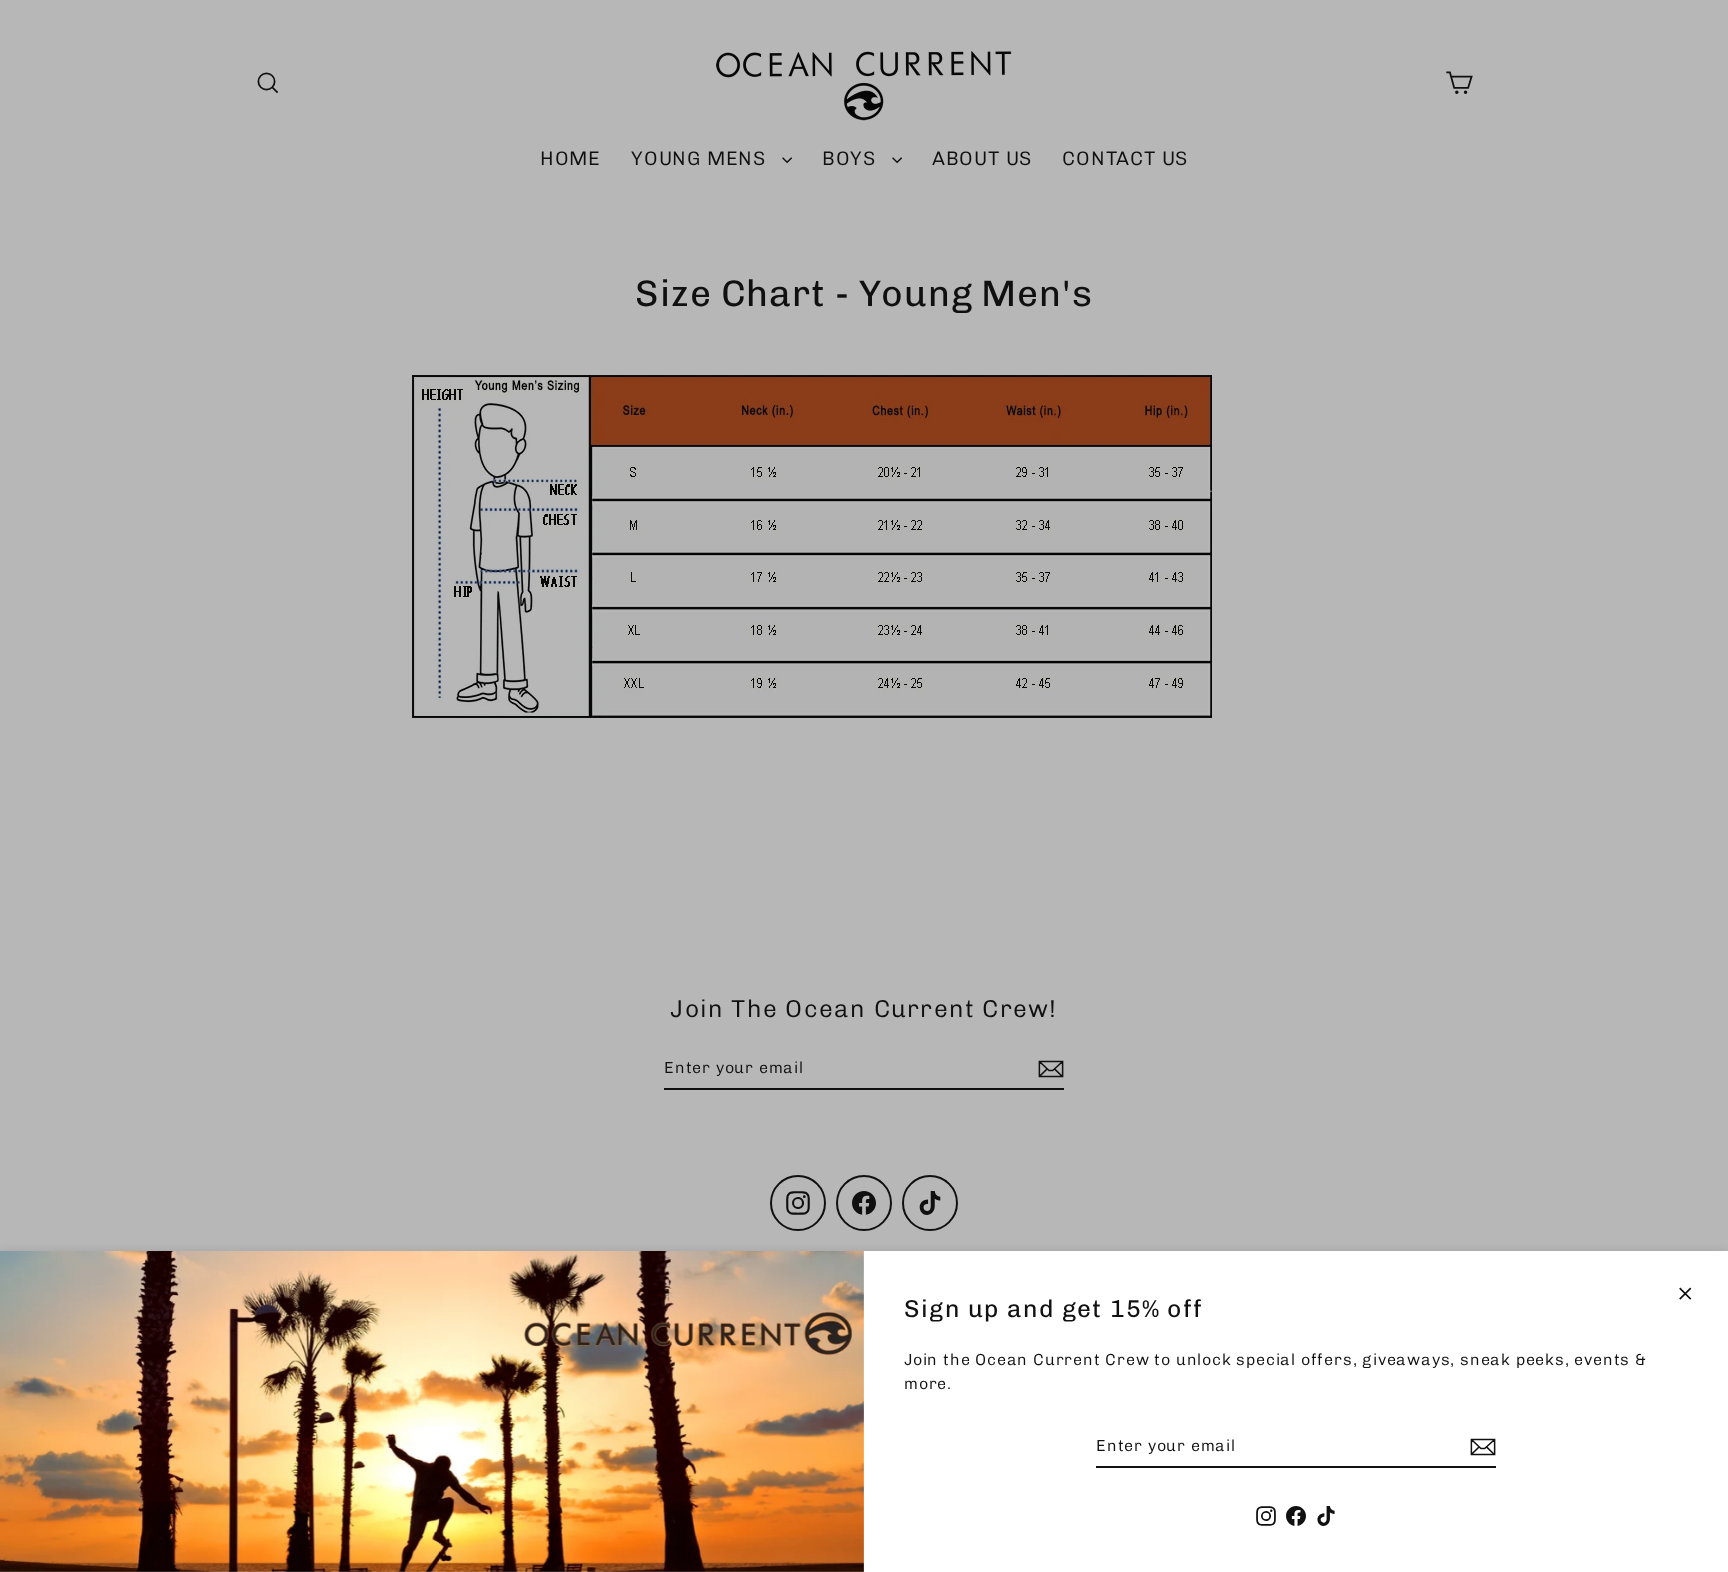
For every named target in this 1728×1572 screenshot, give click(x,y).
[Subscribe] (1480, 1447)
